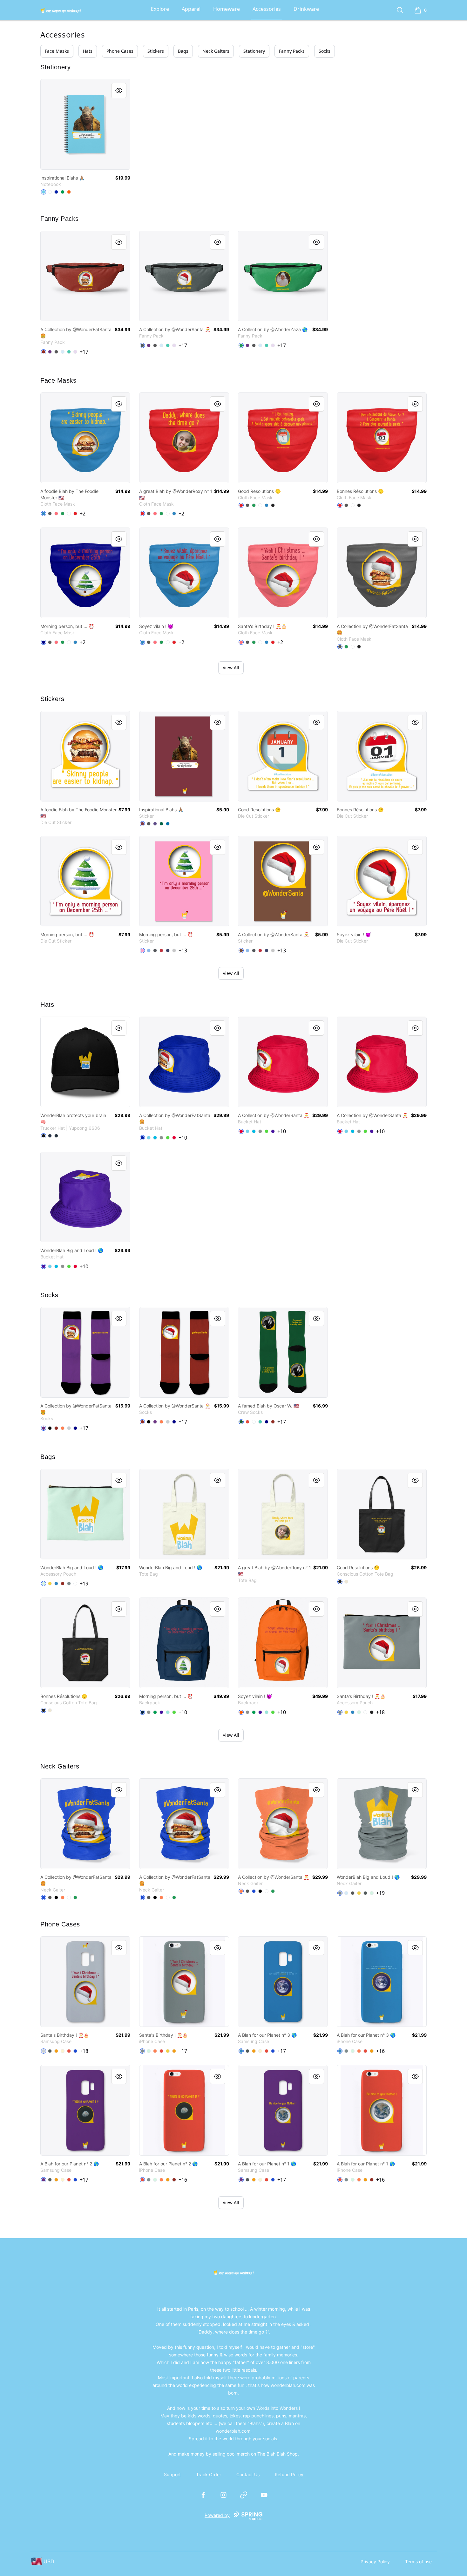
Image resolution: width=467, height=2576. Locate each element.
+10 (183, 1138)
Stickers (156, 51)
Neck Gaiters (216, 51)
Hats (88, 51)
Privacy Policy (375, 2562)
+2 (83, 514)
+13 (183, 951)
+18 (380, 1712)
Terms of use (418, 2562)
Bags (183, 51)
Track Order (209, 2474)
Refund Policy (289, 2474)
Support (172, 2474)
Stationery (254, 51)
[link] (85, 124)
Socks (325, 51)
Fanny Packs (292, 51)
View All (231, 668)
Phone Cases (120, 51)
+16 (380, 2051)
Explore (160, 9)
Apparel (191, 9)
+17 (84, 352)
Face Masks (57, 51)
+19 (84, 1584)
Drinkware (306, 9)
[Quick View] (119, 91)
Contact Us (248, 2474)
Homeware (227, 9)
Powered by (217, 2515)
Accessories (267, 9)
